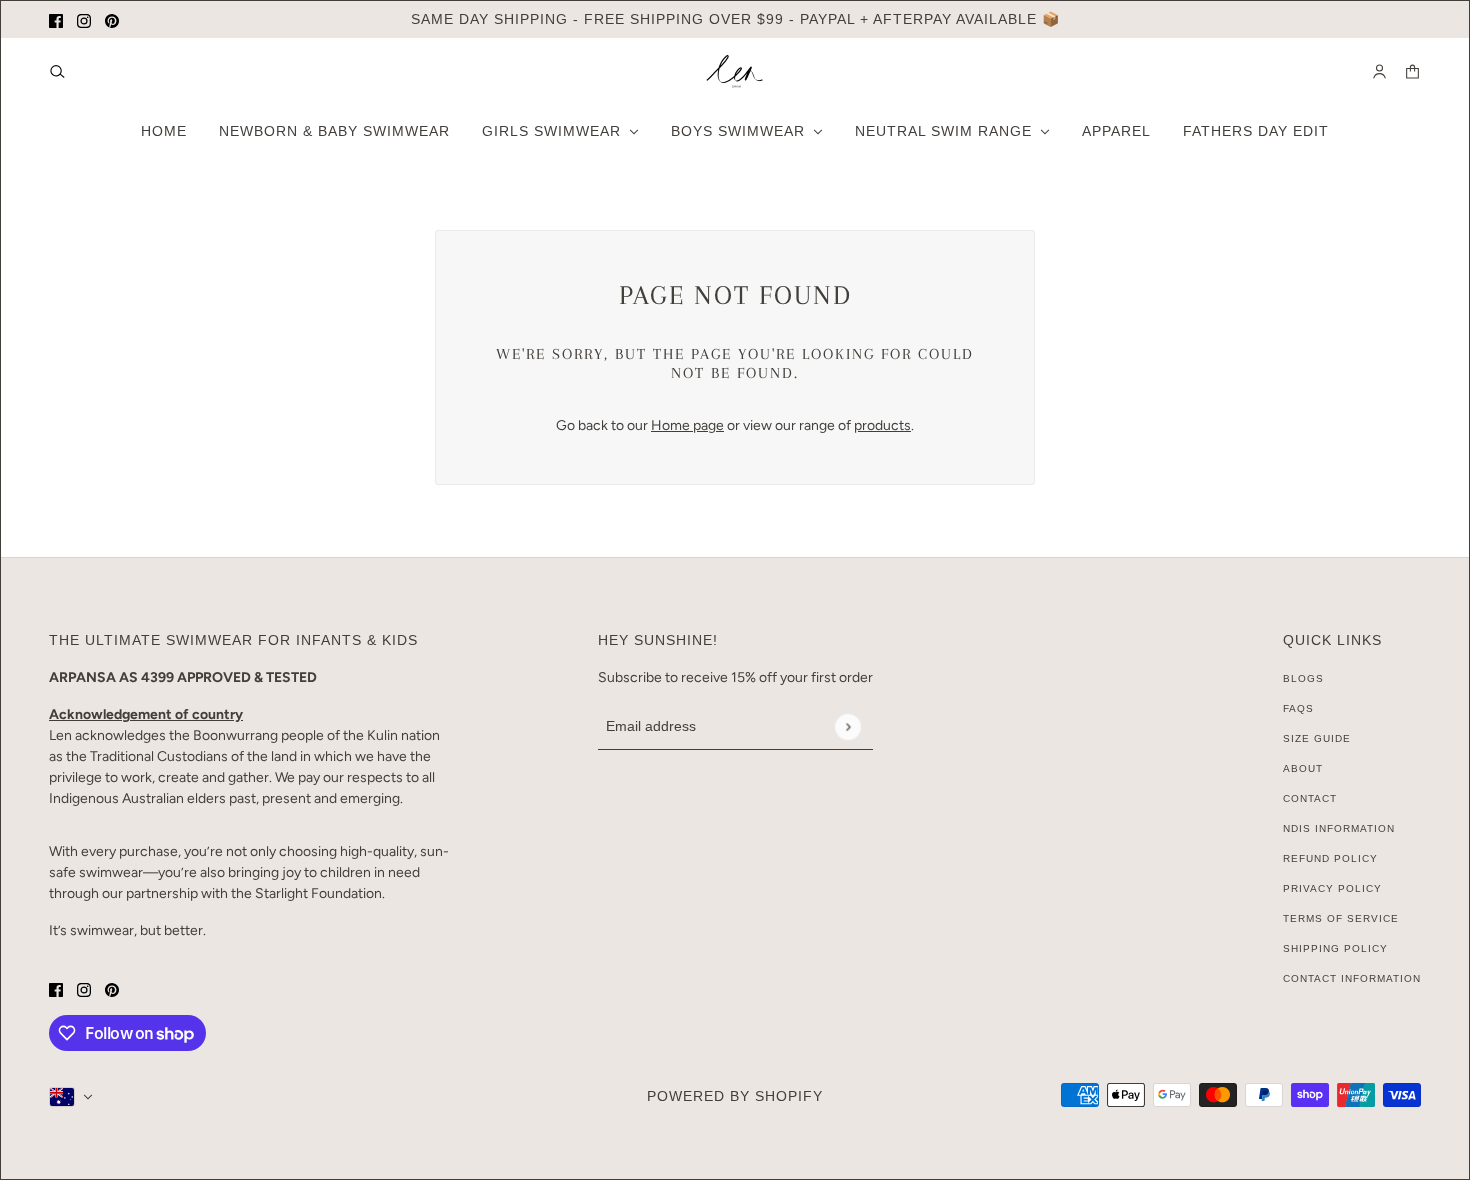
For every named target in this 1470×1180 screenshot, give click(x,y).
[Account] (1379, 71)
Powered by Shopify (735, 1096)
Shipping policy (1335, 948)
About (1303, 768)
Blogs (1303, 678)
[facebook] (56, 19)
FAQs (1298, 708)
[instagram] (84, 19)
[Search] (57, 71)
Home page (687, 425)
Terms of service (1341, 918)
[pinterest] (112, 19)
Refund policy (1330, 858)
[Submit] (847, 726)
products (882, 425)
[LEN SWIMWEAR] (735, 71)
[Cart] (1412, 71)
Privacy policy (1332, 888)
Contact (1310, 798)
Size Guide (1317, 738)
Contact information (1352, 978)
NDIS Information (1339, 828)
